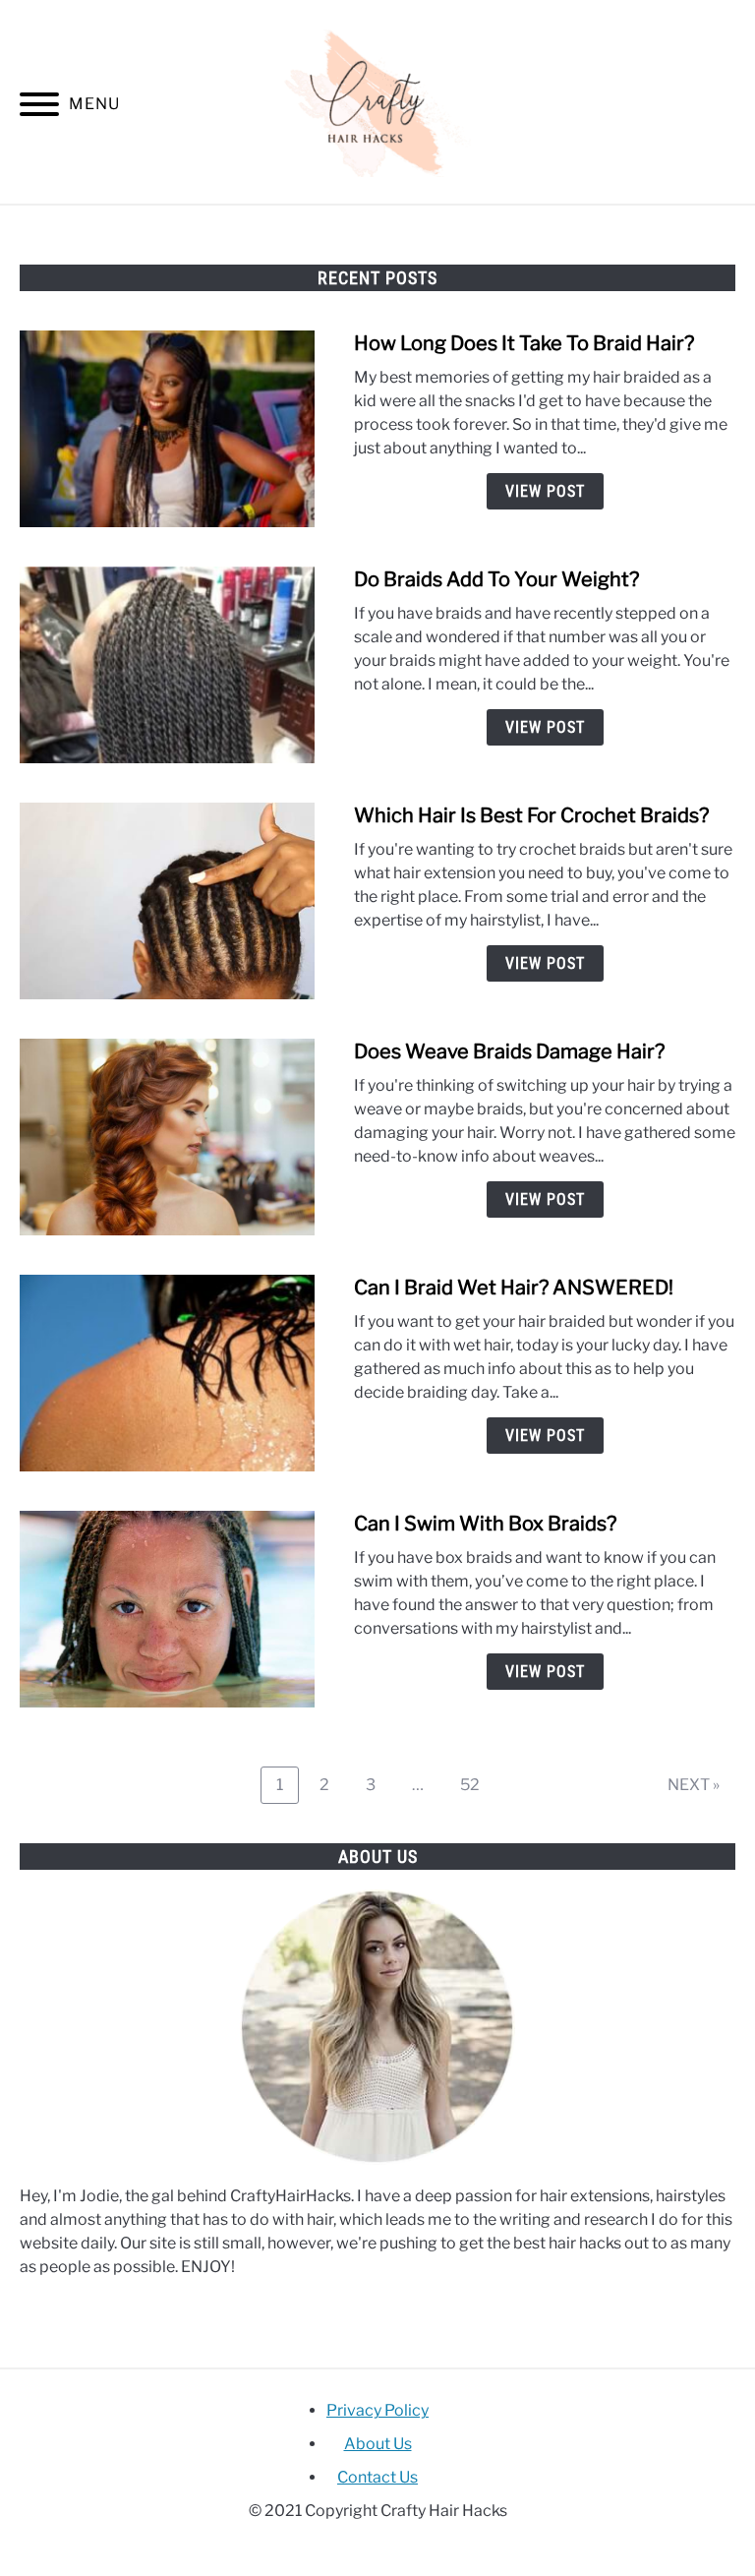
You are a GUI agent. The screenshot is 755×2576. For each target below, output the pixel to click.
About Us (378, 2444)
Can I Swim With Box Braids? (485, 1524)
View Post (545, 491)
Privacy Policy (377, 2410)
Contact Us (377, 2477)
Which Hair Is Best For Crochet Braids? (531, 815)
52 (477, 1784)
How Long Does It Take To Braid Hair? (524, 343)
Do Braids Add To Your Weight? (496, 579)
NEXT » (694, 1785)
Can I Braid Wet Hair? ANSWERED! (514, 1288)
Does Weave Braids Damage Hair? (509, 1051)
